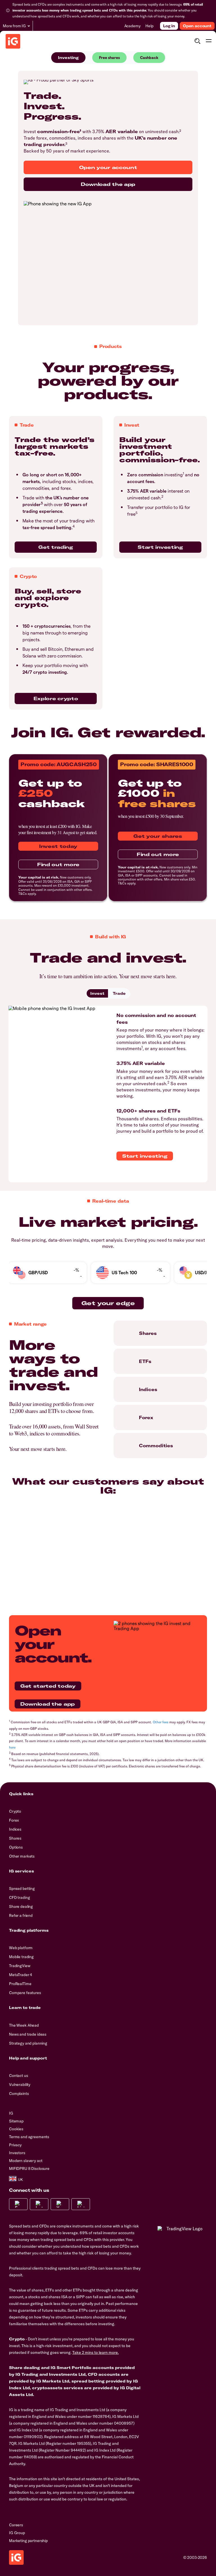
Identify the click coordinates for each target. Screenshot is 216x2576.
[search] (197, 41)
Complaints (19, 2093)
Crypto (15, 1811)
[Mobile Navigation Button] (209, 41)
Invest (97, 993)
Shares (15, 1838)
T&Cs (22, 894)
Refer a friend (21, 1915)
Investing (68, 58)
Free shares (109, 57)
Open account (197, 26)
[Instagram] (39, 2204)
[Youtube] (60, 2204)
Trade (119, 993)
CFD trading (19, 1897)
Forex (14, 1820)
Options (16, 1847)
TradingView (20, 1966)
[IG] (13, 41)
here (12, 1747)
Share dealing (21, 1906)
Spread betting (22, 1888)
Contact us (19, 2076)
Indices (15, 1829)
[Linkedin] (81, 2204)
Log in (169, 26)
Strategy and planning (28, 2043)
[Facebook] (18, 2204)
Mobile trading (21, 1957)
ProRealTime (20, 1984)
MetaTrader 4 (21, 1975)
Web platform (21, 1948)
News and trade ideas (28, 2034)
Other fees (161, 1722)
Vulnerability (20, 2085)
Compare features (25, 1993)
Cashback (149, 57)
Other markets (22, 1856)
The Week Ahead (24, 2025)
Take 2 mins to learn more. (95, 2352)
